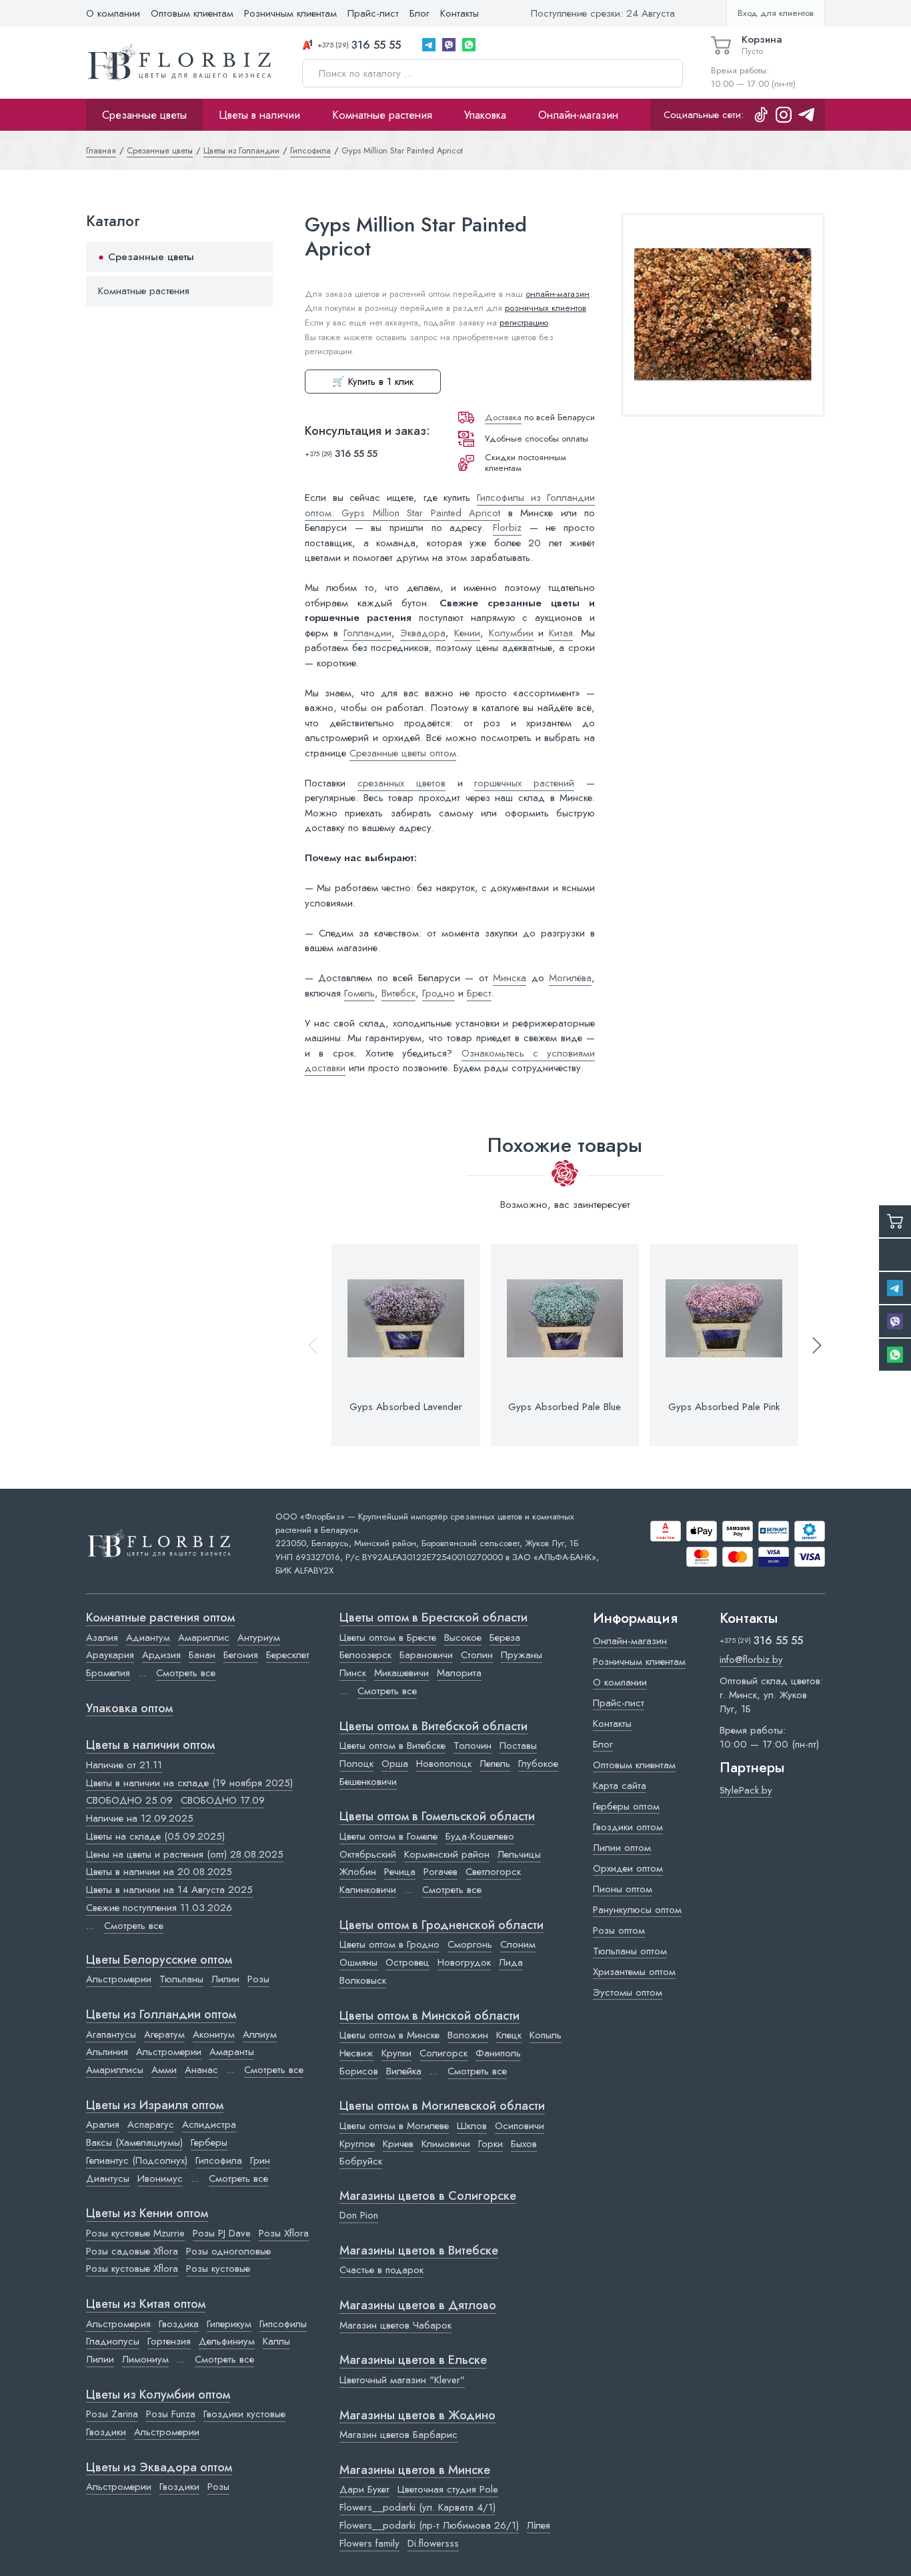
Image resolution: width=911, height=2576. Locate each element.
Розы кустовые (218, 2269)
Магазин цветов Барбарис (398, 2435)
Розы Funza (171, 2414)
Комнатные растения (382, 115)
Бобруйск (361, 2161)
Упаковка (485, 115)
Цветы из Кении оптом (147, 2214)
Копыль (546, 2035)
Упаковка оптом (129, 1709)
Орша (395, 1764)
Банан (202, 1655)
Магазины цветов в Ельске (413, 2361)
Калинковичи (368, 1890)
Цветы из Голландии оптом (161, 2015)
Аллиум (260, 2034)
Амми (164, 2070)
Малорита (459, 1673)
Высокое (463, 1638)
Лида (511, 1962)
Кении (467, 633)
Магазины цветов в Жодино (417, 2416)
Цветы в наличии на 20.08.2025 (159, 1872)
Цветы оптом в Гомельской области (437, 1817)
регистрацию (524, 323)
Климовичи (446, 2144)
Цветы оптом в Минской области (429, 2016)
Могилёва (570, 978)
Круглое (357, 2144)
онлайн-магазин (558, 294)
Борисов (359, 2071)
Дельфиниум (227, 2341)
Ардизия (161, 1655)
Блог (419, 13)
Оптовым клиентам (192, 13)
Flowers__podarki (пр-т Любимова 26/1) (429, 2525)
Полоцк (356, 1764)
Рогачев (440, 1872)
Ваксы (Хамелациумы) (134, 2142)
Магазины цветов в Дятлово (418, 2306)
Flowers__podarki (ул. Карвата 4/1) (417, 2507)
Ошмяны (358, 1962)
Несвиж (356, 2053)
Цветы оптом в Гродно (389, 1944)
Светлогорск (493, 1872)
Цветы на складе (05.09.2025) (155, 1836)
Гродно (438, 993)
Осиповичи (520, 2126)
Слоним (518, 1944)
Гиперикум (229, 2324)
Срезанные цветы (144, 115)
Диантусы (108, 2178)
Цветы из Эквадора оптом (159, 2468)
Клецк (509, 2035)
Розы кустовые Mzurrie (135, 2233)
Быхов (524, 2144)
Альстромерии (119, 1979)
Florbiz (507, 528)
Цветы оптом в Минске (389, 2035)
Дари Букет (364, 2489)
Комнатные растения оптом (160, 1618)
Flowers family (369, 2543)
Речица (400, 1872)
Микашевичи (401, 1673)
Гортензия (169, 2341)
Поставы (518, 1746)
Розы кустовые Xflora (132, 2269)
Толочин (473, 1746)
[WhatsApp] (469, 45)
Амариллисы (115, 2070)
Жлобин (358, 1872)
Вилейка (404, 2071)
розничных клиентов (546, 308)
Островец (407, 1962)
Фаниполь (498, 2053)
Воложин (468, 2035)
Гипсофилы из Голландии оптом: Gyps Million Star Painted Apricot (450, 505)
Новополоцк (444, 1764)
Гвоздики (106, 2432)
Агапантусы (111, 2034)
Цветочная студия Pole (448, 2489)
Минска (510, 978)
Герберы (209, 2142)
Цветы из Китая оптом (146, 2305)
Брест (479, 993)
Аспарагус (151, 2124)
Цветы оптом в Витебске (392, 1746)
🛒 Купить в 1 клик (373, 382)
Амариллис (204, 1638)
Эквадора (423, 633)
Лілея (539, 2525)
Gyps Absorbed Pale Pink (724, 1407)
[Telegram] (429, 45)
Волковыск (363, 1980)
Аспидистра (209, 2124)
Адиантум (148, 1638)
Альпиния (107, 2052)
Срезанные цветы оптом (403, 753)
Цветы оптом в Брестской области (433, 1618)
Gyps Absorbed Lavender (406, 1407)
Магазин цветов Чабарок (395, 2325)
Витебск (398, 993)
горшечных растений (524, 783)
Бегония (241, 1655)
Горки (491, 2144)
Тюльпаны (181, 1979)
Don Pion (359, 2215)
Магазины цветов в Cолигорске (428, 2196)
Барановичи (426, 1655)
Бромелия (108, 1673)
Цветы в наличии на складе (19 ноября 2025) (189, 1783)
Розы (258, 1979)
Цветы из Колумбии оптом (158, 2395)
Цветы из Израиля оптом (155, 2106)
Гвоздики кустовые (244, 2414)
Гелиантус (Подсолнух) (137, 2160)
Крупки (396, 2053)
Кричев (398, 2144)
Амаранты (232, 2052)
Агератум (164, 2034)
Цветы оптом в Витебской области (433, 1727)
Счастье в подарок (381, 2270)
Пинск (353, 1673)
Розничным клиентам (290, 13)
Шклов (472, 2126)
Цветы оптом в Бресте (388, 1638)
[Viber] (449, 45)
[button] (811, 1345)
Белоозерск (365, 1655)
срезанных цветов (401, 783)
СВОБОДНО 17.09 (223, 1800)
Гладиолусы (113, 2341)
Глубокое (538, 1764)
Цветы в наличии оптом (150, 1746)
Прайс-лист (373, 13)
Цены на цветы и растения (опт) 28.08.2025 (185, 1854)
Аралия (103, 2124)
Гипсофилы (283, 2324)
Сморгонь (470, 1944)
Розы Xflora (284, 2233)
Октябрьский (368, 1854)
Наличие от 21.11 (124, 1765)
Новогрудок (464, 1962)
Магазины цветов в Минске (415, 2471)
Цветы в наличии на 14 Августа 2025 (169, 1890)
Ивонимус (160, 2178)
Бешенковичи (368, 1782)
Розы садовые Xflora (132, 2251)
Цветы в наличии (259, 115)
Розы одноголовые (228, 2251)
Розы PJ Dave (222, 2233)
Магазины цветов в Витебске (419, 2251)
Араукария (110, 1655)
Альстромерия (118, 2324)
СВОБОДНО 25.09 (129, 1800)
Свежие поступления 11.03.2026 (159, 1908)
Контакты (460, 13)
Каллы (276, 2341)
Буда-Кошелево (480, 1836)
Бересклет (288, 1655)
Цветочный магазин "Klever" (402, 2380)
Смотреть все (186, 1673)
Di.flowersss (433, 2543)
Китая (561, 633)
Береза (505, 1638)
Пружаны (522, 1655)
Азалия (102, 1638)
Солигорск (443, 2053)
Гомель (359, 993)
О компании (113, 13)
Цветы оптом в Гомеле (388, 1836)
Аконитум (214, 2034)
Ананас (201, 2070)
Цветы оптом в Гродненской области (441, 1926)
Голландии (367, 633)
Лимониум (145, 2359)
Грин (260, 2160)
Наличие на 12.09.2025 (140, 1818)
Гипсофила (219, 2160)
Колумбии (511, 633)
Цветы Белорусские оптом (159, 1960)
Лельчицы (519, 1854)
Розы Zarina (112, 2414)
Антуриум (259, 1638)
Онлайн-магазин (578, 115)
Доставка (503, 417)
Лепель (495, 1764)
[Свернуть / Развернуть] (257, 257)
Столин (477, 1655)
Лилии (225, 1979)
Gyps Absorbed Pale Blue (565, 1407)
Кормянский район (447, 1854)
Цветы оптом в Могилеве (394, 2126)
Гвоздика (179, 2324)
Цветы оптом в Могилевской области (442, 2106)
